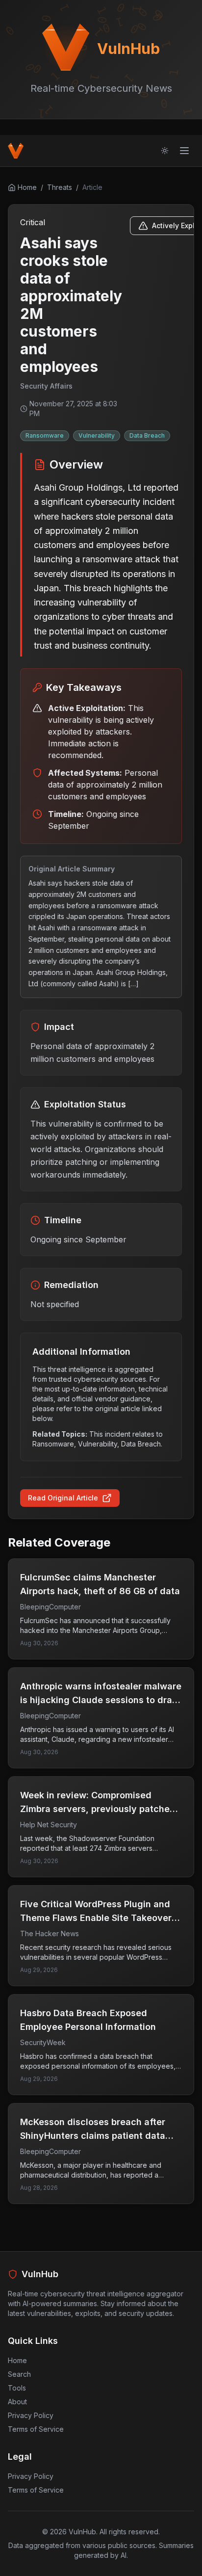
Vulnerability (97, 435)
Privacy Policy (31, 2415)
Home (17, 2360)
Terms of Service (36, 2429)
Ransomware (45, 435)
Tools (17, 2388)
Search (19, 2374)
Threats (60, 187)
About (17, 2402)
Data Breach (147, 435)
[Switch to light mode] (165, 151)
